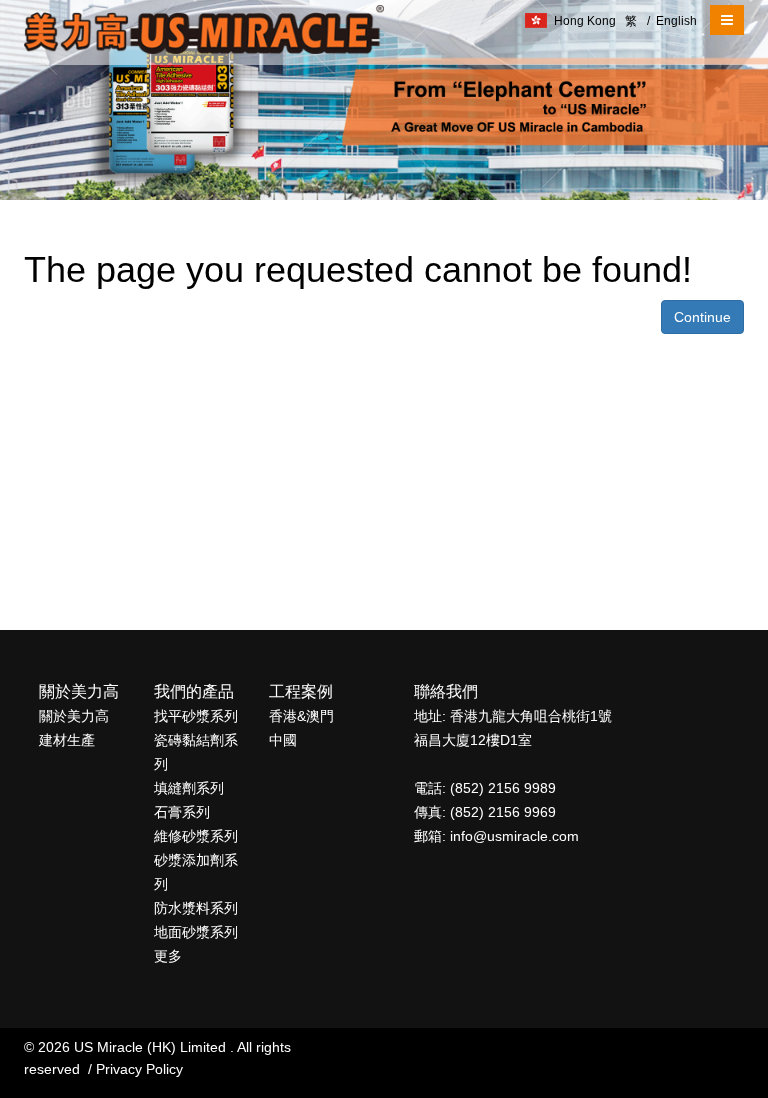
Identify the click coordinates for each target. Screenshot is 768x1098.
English (672, 21)
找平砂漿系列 (196, 716)
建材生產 (67, 740)
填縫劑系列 (189, 788)
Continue (702, 317)
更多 (168, 956)
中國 (283, 740)
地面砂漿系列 (196, 932)
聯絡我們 (446, 691)
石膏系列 (182, 812)
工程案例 (301, 691)
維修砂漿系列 (196, 836)
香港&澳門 (301, 716)
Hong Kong (585, 21)
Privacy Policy (139, 1069)
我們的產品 (194, 691)
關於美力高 (79, 691)
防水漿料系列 (196, 908)
